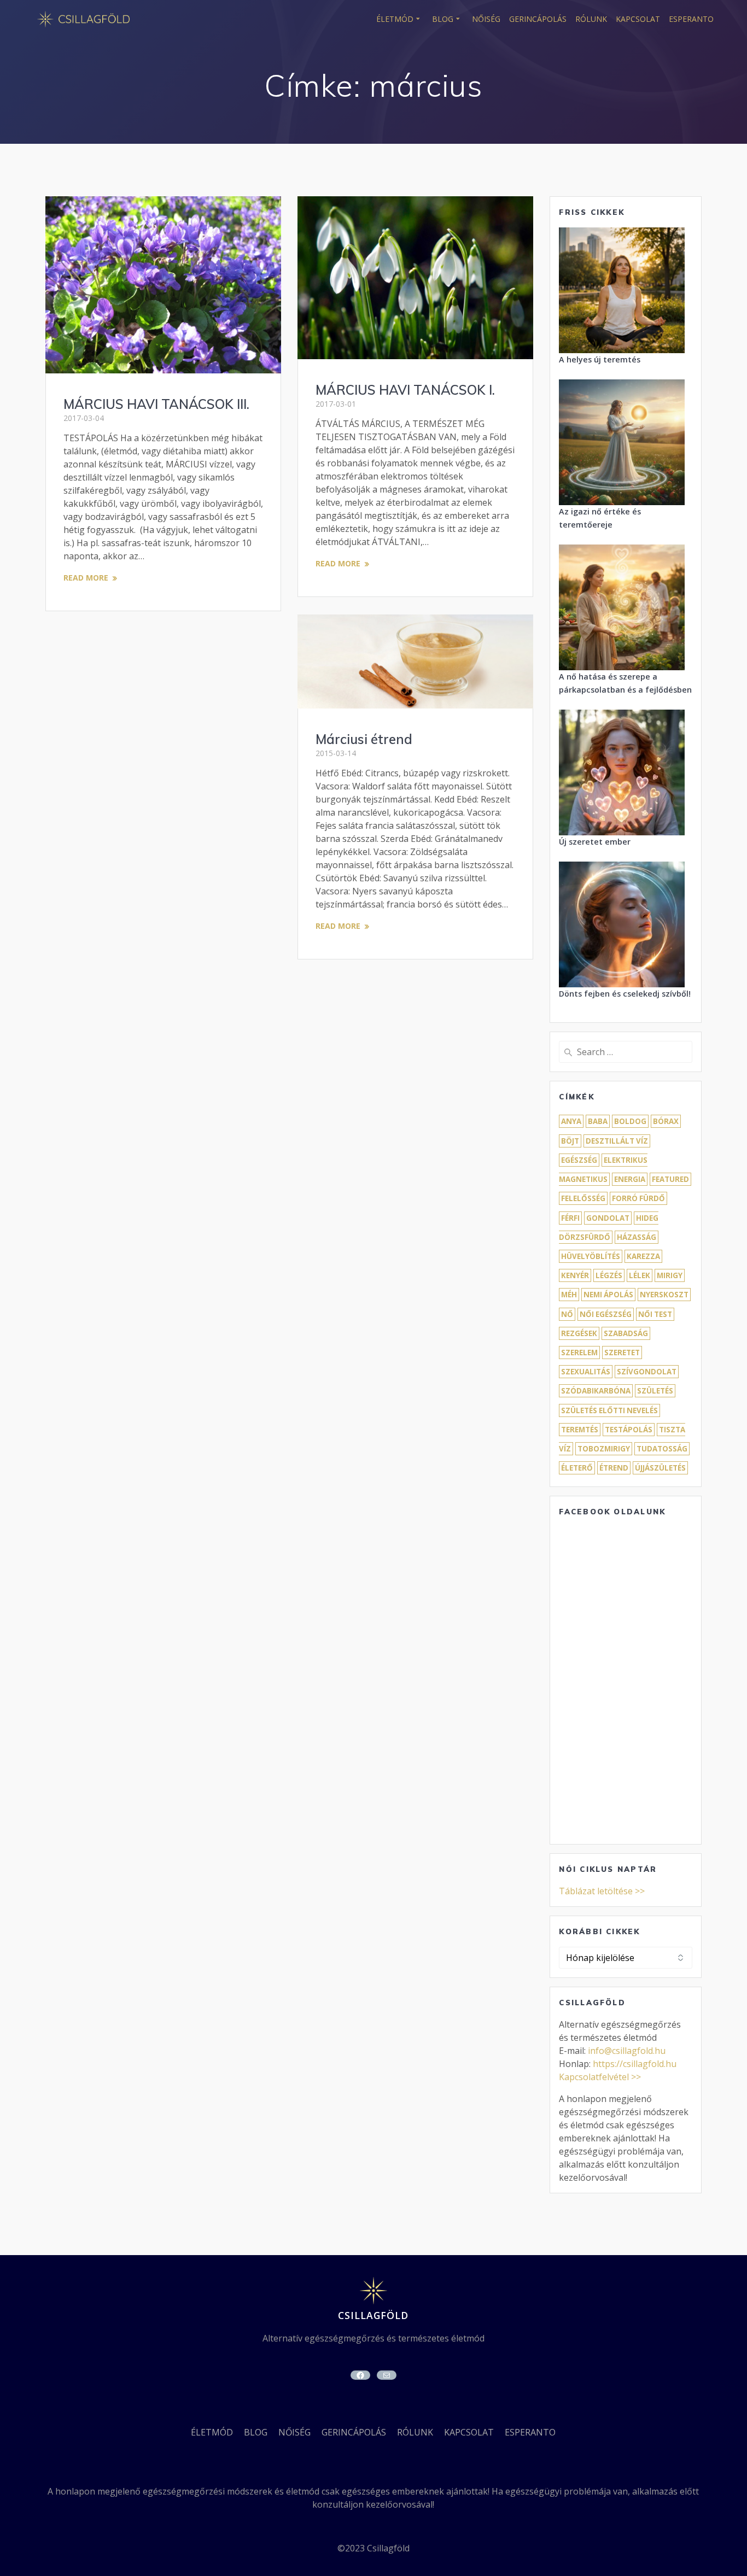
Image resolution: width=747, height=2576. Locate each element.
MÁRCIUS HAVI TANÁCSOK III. (156, 404)
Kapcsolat (638, 19)
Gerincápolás (538, 19)
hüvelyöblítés (591, 1256)
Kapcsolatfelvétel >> (600, 2077)
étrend (614, 1468)
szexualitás (586, 1372)
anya (571, 1121)
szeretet (622, 1353)
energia (630, 1179)
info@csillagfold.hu (627, 2051)
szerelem (579, 1353)
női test (655, 1314)
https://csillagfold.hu (635, 2064)
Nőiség (486, 19)
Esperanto (691, 19)
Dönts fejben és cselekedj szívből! (625, 994)
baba (598, 1121)
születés (655, 1391)
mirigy (670, 1275)
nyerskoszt (664, 1295)
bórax (666, 1121)
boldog (630, 1121)
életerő (577, 1468)
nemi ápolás (608, 1295)
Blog (443, 19)
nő (567, 1314)
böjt (570, 1141)
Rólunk (591, 19)
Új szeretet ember (595, 842)
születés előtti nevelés (609, 1410)
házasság (637, 1237)
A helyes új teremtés (600, 359)
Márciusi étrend (364, 739)
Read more (86, 578)
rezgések (579, 1333)
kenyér (575, 1275)
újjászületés (660, 1468)
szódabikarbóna (596, 1391)
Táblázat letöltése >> (602, 1891)
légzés (609, 1275)
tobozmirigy (604, 1449)
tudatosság (662, 1449)
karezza (643, 1256)
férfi (570, 1218)
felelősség (583, 1198)
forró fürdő (638, 1198)
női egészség (606, 1314)
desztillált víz (617, 1141)
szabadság (626, 1333)
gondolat (608, 1218)
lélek (640, 1275)
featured (670, 1179)
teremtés (580, 1430)
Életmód (395, 19)
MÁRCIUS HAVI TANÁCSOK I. (405, 390)
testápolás (629, 1430)
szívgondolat (647, 1372)
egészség (579, 1160)
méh (569, 1295)
